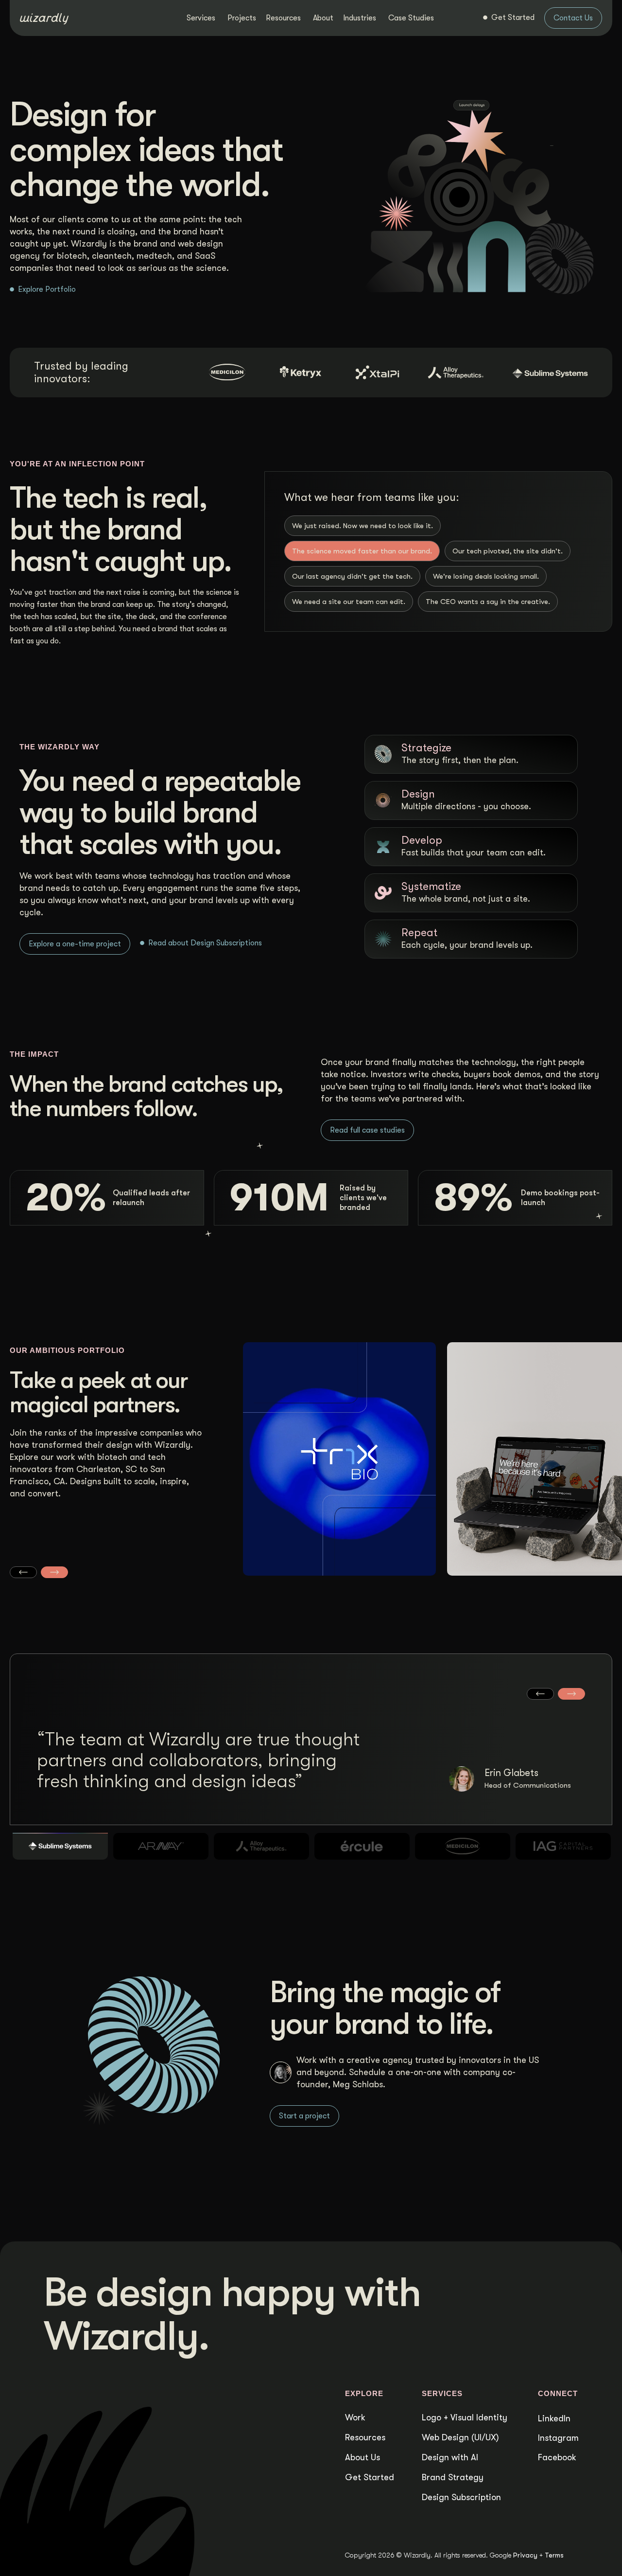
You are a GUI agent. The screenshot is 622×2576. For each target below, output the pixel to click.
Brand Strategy (453, 2477)
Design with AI (450, 2457)
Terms (554, 2555)
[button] (23, 1572)
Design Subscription (461, 2497)
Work (355, 2417)
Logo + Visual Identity (465, 2417)
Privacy (525, 2555)
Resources (365, 2437)
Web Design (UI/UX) (460, 2437)
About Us (363, 2457)
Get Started (370, 2477)
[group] (340, 1467)
